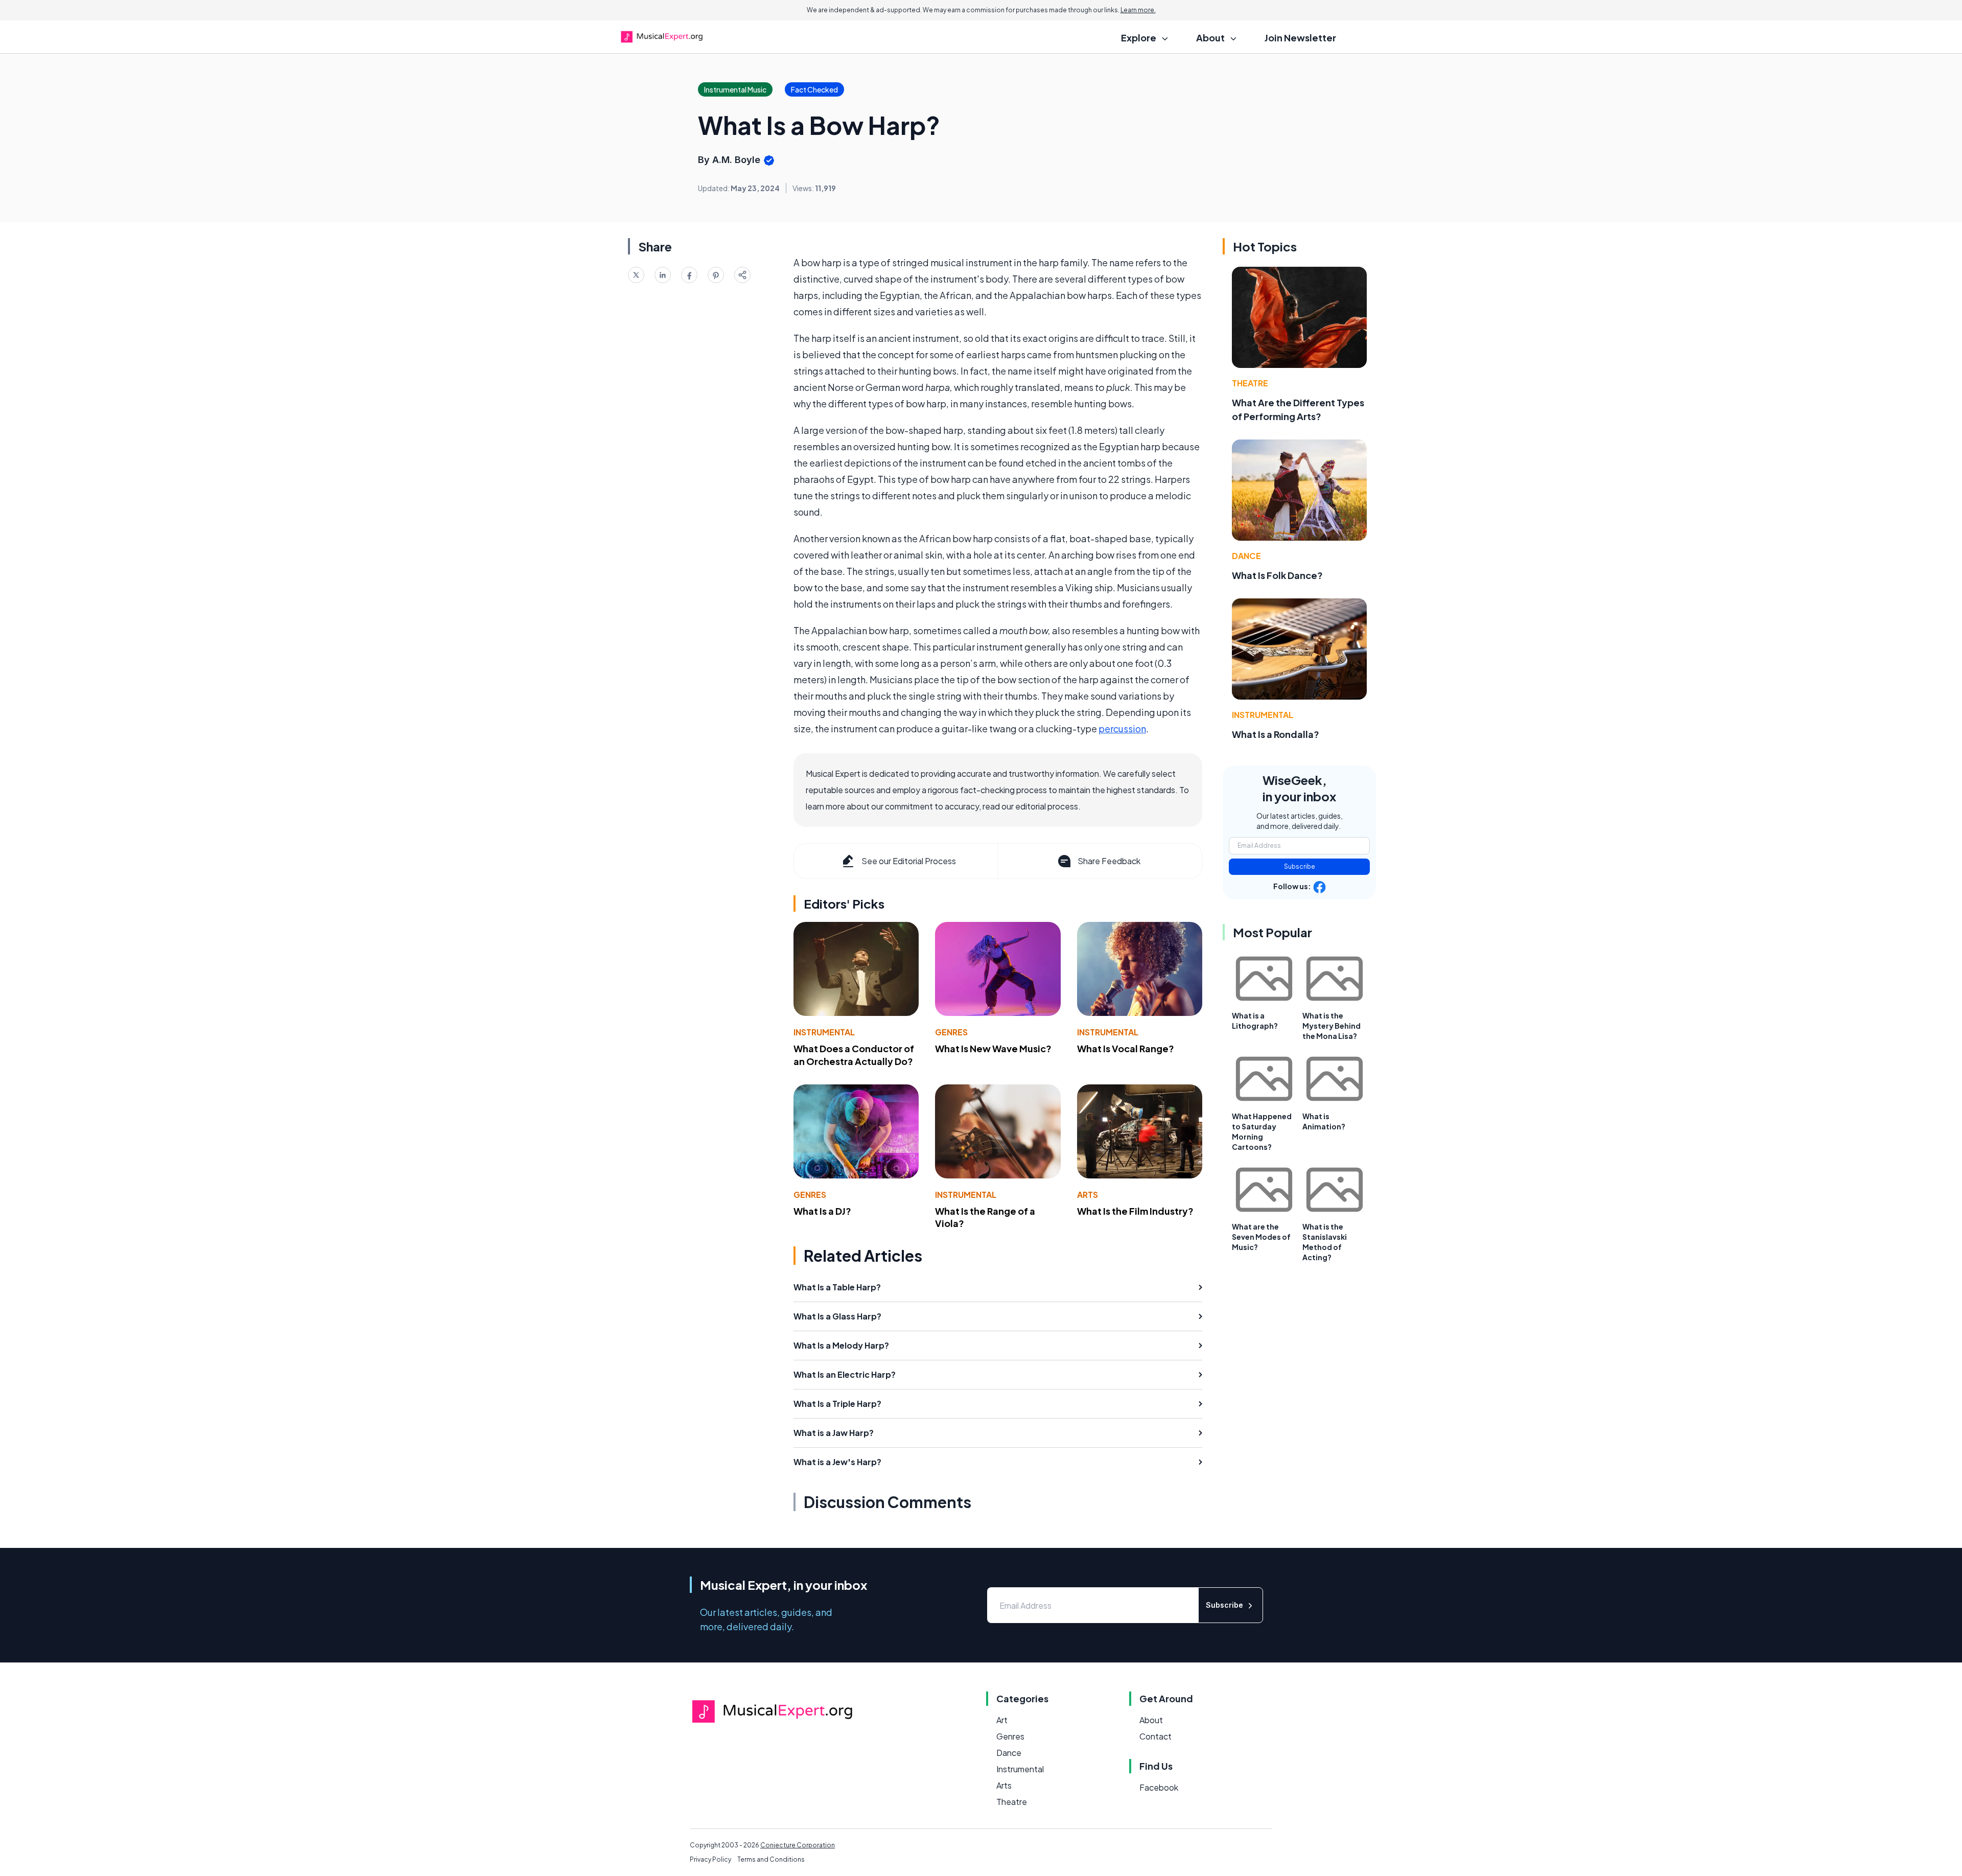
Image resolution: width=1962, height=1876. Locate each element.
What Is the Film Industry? (1135, 1211)
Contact (1155, 1736)
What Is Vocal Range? (1126, 1048)
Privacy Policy (710, 1859)
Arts (1088, 1195)
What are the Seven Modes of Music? (1261, 1237)
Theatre (1250, 383)
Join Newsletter (1300, 38)
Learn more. (1138, 10)
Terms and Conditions (771, 1859)
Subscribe (1300, 866)
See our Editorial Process (909, 861)
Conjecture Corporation (798, 1845)
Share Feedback (1109, 861)
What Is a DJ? (822, 1211)
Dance (1246, 556)
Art (1002, 1720)
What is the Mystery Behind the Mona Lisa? (1332, 1026)
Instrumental (824, 1032)
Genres (951, 1032)
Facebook (1159, 1787)
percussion (1122, 728)
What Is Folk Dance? (1277, 575)
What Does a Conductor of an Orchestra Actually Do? (854, 1055)
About (1151, 1720)
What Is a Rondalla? (1276, 734)
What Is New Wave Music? (993, 1048)
